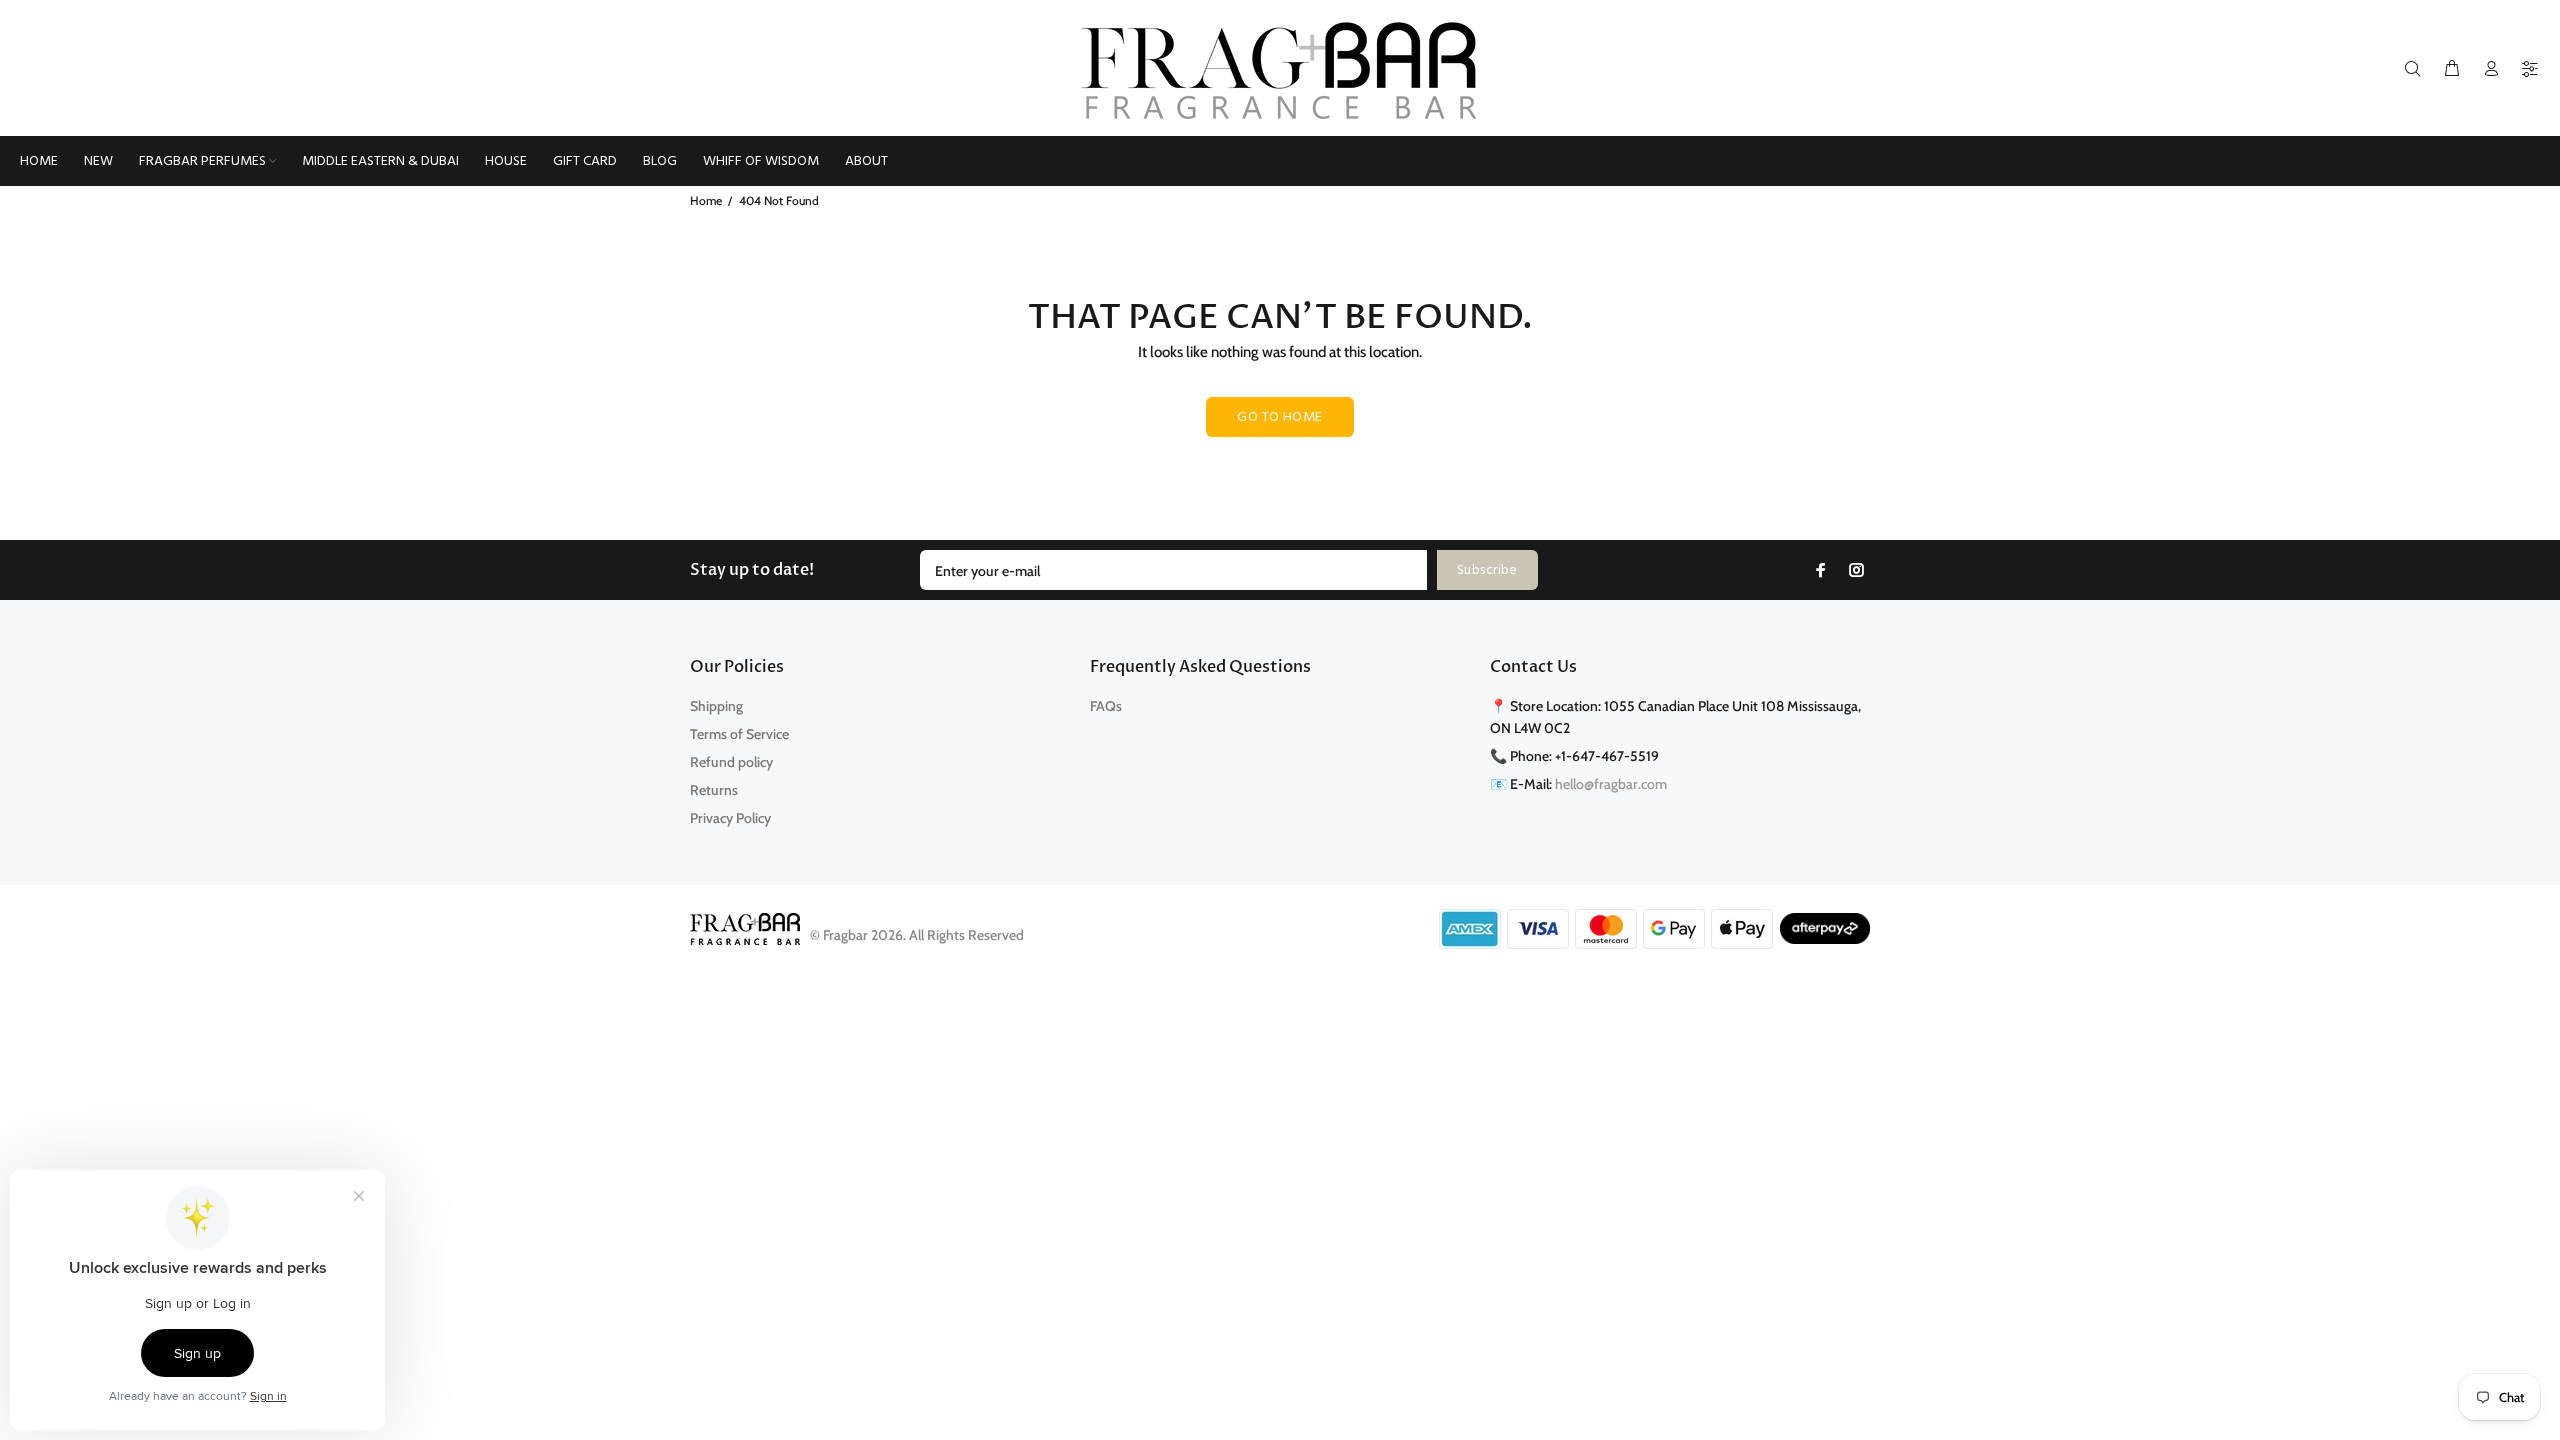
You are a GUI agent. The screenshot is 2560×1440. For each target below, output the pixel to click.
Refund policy (731, 762)
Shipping (716, 706)
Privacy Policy (730, 818)
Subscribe (1487, 570)
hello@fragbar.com (1611, 784)
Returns (714, 790)
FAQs (1106, 706)
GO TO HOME (1279, 417)
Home (706, 200)
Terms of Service (739, 734)
